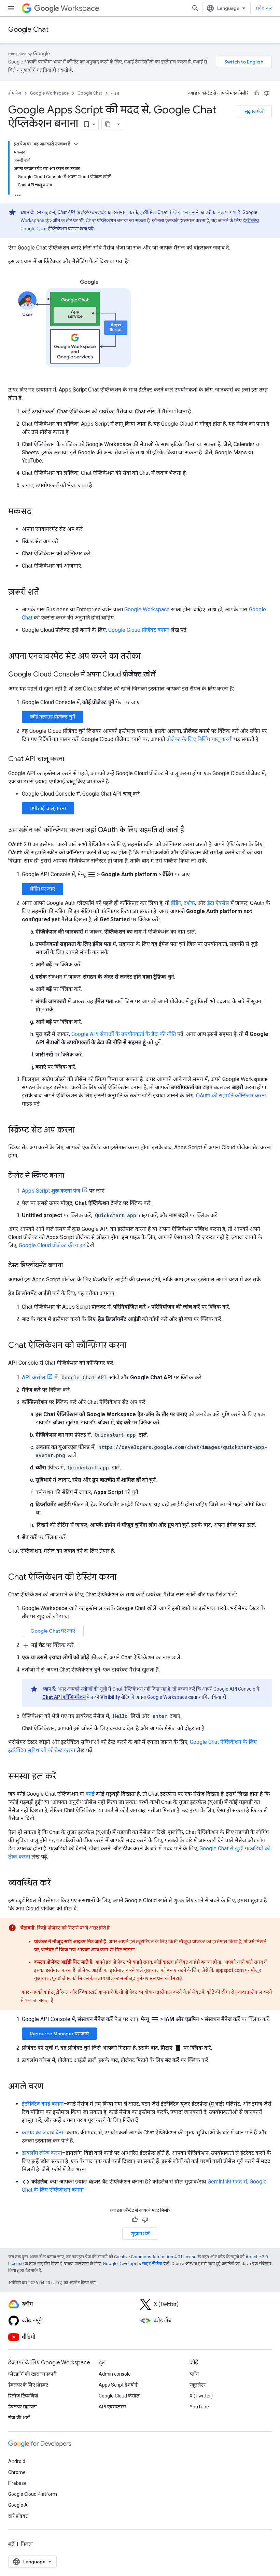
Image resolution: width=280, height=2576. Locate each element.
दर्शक (189, 903)
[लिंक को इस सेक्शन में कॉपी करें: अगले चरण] (50, 2087)
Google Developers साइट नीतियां (132, 2264)
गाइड (115, 93)
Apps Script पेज (51, 1191)
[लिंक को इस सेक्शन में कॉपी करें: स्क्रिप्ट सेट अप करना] (82, 1130)
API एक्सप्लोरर (113, 2407)
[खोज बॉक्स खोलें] (195, 8)
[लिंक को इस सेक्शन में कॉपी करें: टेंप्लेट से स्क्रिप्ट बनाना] (71, 1176)
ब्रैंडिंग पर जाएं (43, 889)
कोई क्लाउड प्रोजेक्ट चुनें (53, 717)
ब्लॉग (194, 2374)
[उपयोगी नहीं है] (267, 93)
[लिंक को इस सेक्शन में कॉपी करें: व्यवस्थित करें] (57, 1883)
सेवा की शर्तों (19, 2418)
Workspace (80, 8)
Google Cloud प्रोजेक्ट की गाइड (52, 1245)
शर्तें (11, 2544)
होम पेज (15, 93)
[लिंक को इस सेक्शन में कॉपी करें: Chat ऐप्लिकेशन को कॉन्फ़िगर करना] (133, 1346)
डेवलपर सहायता (23, 2407)
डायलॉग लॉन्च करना (42, 2153)
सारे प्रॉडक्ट (18, 2516)
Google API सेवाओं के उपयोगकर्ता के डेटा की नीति (124, 1034)
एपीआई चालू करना (48, 808)
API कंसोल (34, 1377)
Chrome (17, 2472)
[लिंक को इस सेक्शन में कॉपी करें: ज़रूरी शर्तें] (46, 593)
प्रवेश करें (264, 8)
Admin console (115, 2374)
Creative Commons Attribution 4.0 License (155, 2257)
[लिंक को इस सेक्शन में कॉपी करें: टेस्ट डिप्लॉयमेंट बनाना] (70, 1266)
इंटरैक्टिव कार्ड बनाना (43, 2104)
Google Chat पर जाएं (53, 1631)
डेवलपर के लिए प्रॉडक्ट (28, 2385)
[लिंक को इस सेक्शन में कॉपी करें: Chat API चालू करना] (71, 759)
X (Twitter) (201, 2396)
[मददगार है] (256, 93)
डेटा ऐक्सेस (218, 903)
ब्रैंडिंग (176, 903)
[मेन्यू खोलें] (11, 8)
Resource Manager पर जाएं (59, 2034)
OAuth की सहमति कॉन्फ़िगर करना (231, 1095)
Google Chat (28, 30)
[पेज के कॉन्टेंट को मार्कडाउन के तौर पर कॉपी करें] (108, 124)
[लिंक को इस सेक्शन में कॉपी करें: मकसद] (38, 512)
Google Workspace (49, 93)
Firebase (17, 2483)
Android (17, 2461)
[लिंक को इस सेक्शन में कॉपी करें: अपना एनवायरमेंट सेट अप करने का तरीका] (148, 657)
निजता (27, 2544)
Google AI (18, 2505)
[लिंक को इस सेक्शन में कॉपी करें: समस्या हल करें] (63, 1777)
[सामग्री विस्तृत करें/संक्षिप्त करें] (76, 144)
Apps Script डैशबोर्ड (118, 2385)
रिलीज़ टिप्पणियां (23, 2396)
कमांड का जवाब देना (43, 2132)
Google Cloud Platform (33, 2494)
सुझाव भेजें (254, 111)
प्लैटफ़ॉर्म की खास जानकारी (32, 2374)
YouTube (199, 2407)
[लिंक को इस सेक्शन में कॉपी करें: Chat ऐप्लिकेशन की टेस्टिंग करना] (123, 1578)
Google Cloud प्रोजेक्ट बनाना (139, 630)
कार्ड (90, 1794)
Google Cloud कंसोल (119, 2396)
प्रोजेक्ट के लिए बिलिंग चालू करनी (199, 739)
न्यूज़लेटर (198, 2385)
